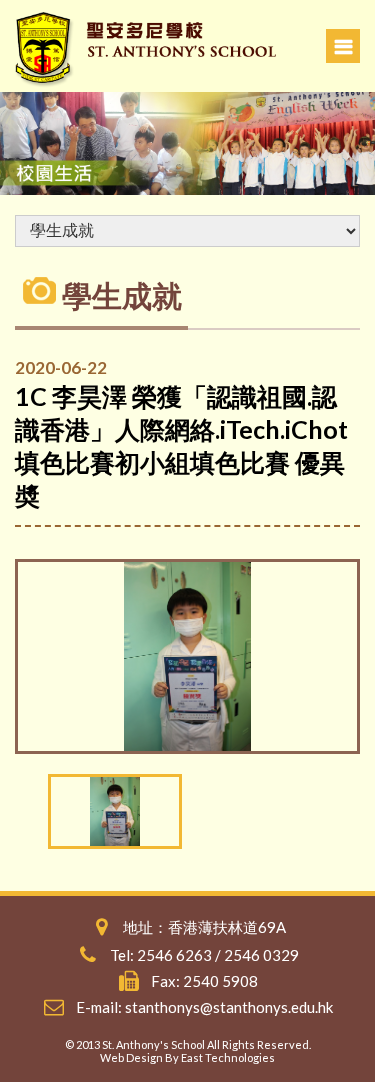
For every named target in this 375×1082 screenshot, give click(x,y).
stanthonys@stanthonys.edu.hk (229, 1007)
